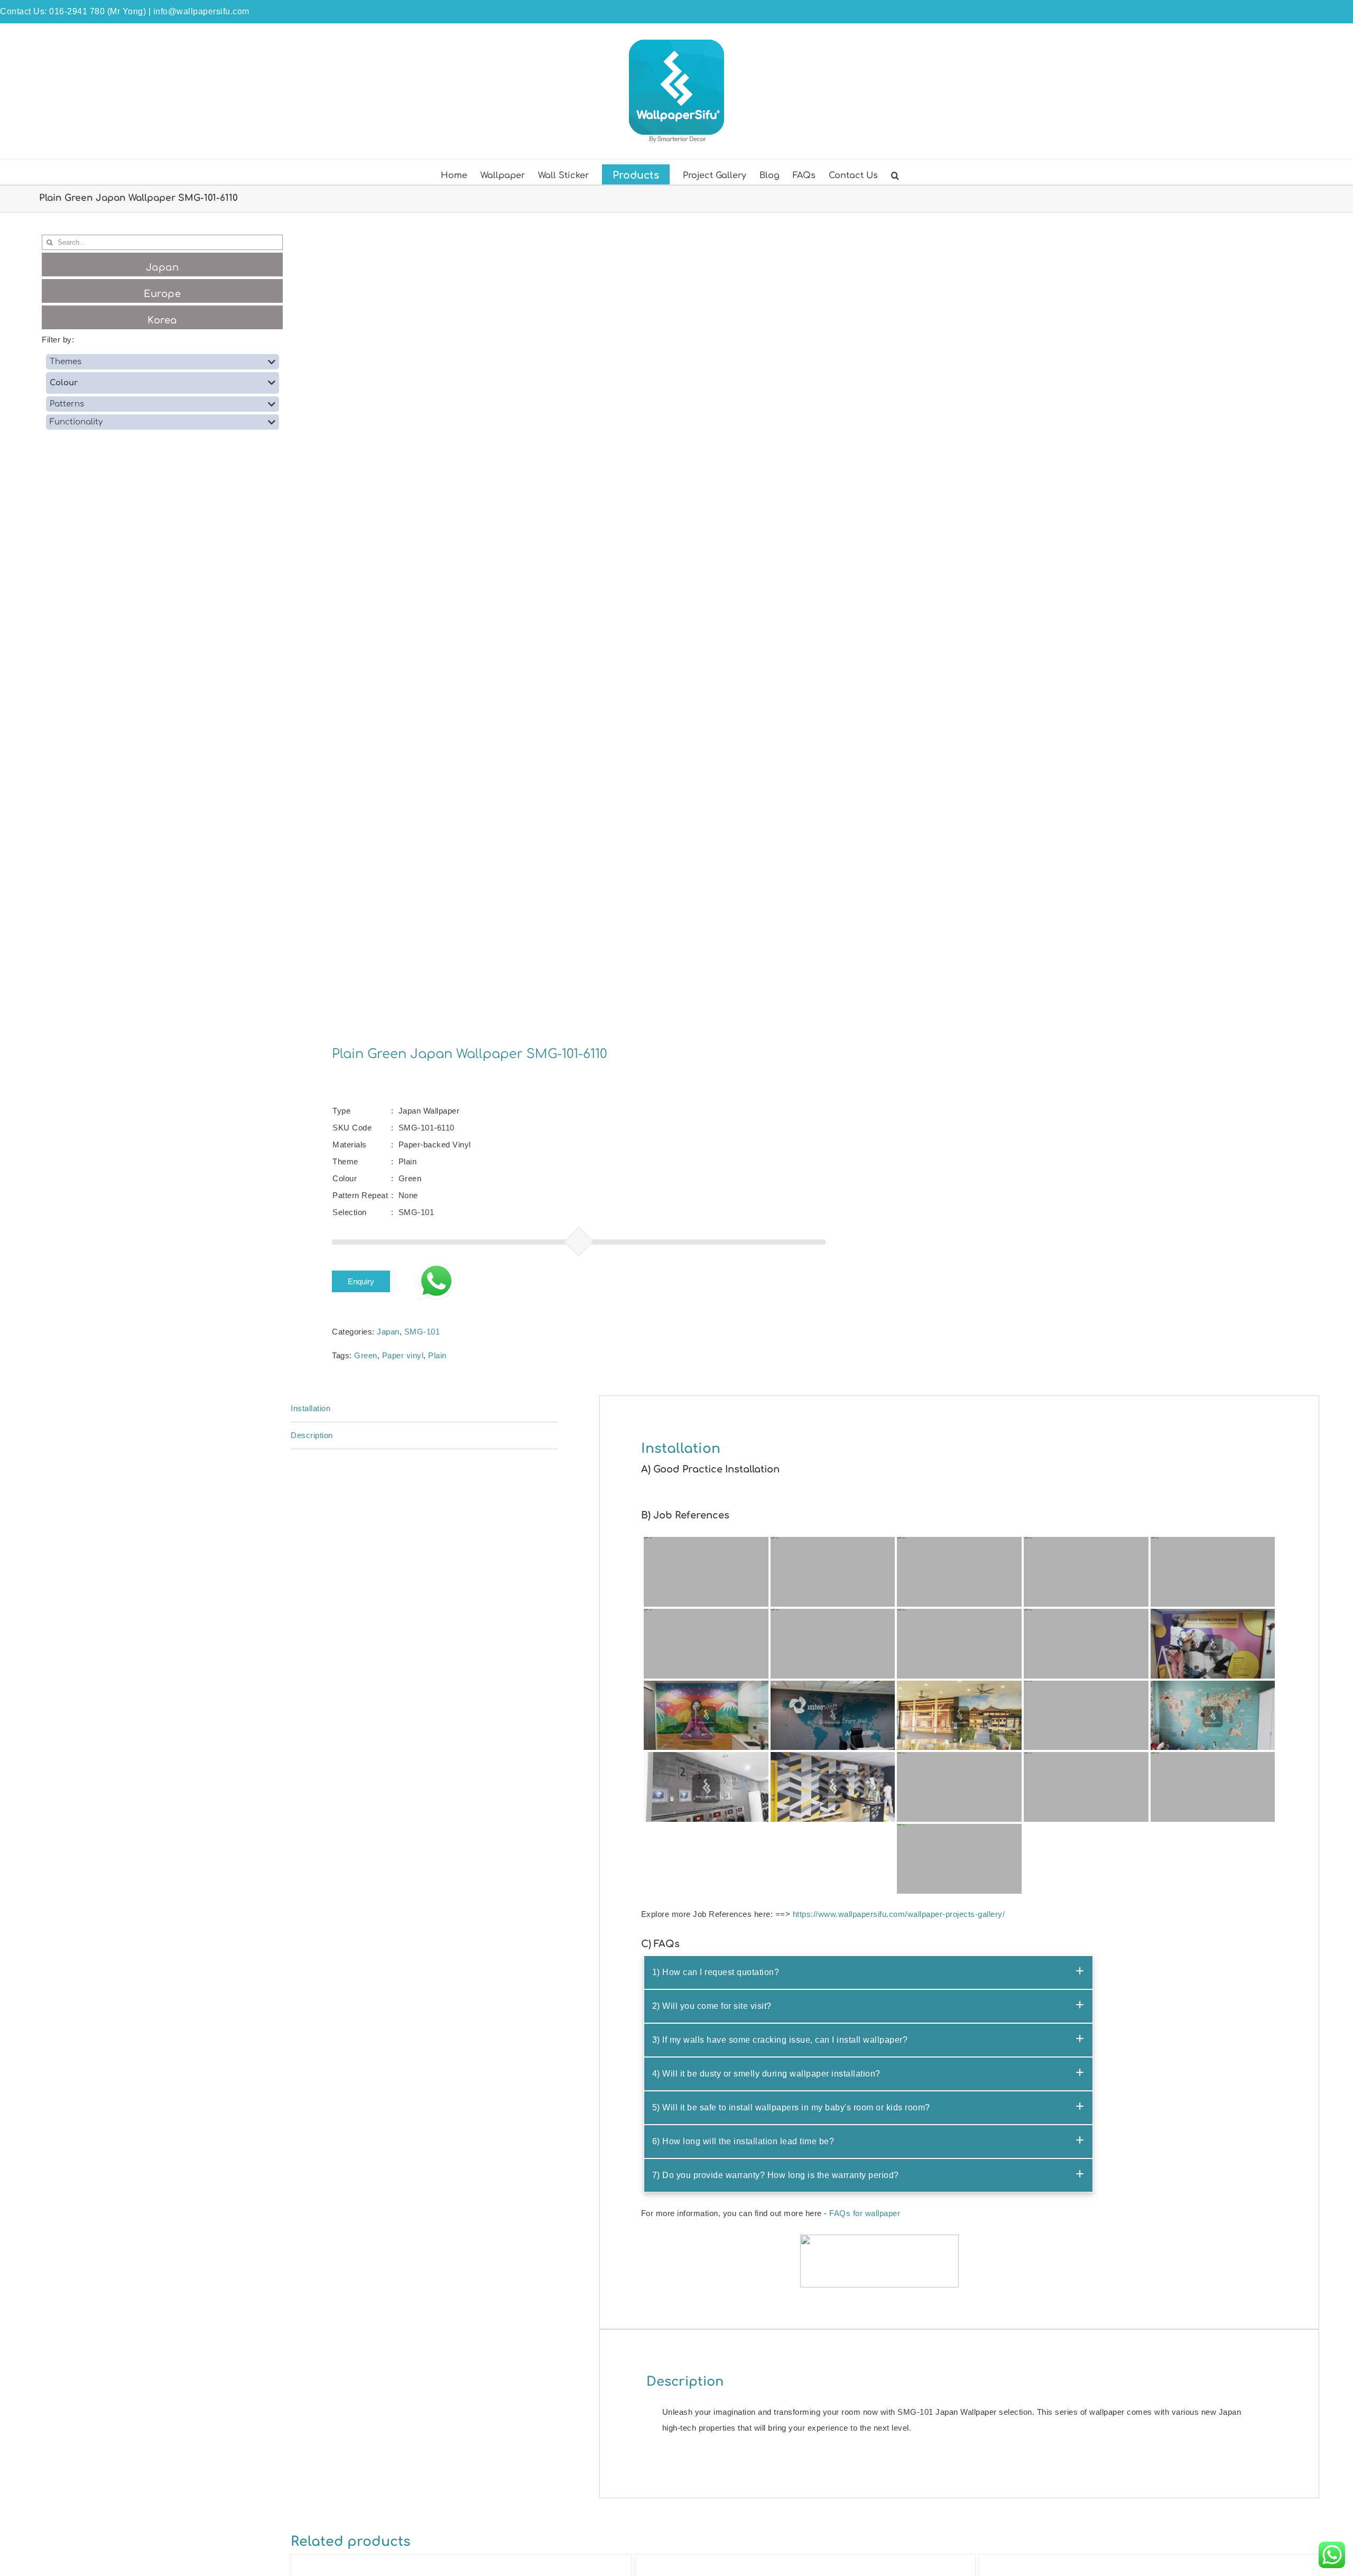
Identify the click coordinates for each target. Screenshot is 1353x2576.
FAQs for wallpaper (865, 2213)
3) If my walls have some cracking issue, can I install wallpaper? (780, 2040)
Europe (162, 294)
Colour (64, 383)
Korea (162, 320)
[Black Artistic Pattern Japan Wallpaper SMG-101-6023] (805, 2562)
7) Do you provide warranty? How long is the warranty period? (776, 2175)
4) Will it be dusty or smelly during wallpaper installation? (766, 2074)
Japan (388, 1332)
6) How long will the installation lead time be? (743, 2141)
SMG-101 (422, 1332)
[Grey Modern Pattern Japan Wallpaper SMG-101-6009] (1148, 2562)
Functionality (76, 422)
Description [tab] (312, 1435)
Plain (437, 1355)
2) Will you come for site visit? (712, 2006)
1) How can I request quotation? (716, 1972)
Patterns (67, 404)
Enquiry (361, 1281)
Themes (66, 362)
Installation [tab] (311, 1408)
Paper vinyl (403, 1355)
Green (366, 1355)
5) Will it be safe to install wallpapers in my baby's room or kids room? (791, 2107)
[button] (895, 174)
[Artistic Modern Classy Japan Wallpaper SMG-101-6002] (461, 2562)
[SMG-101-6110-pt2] (538, 622)
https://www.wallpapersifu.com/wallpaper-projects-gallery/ (899, 1914)
